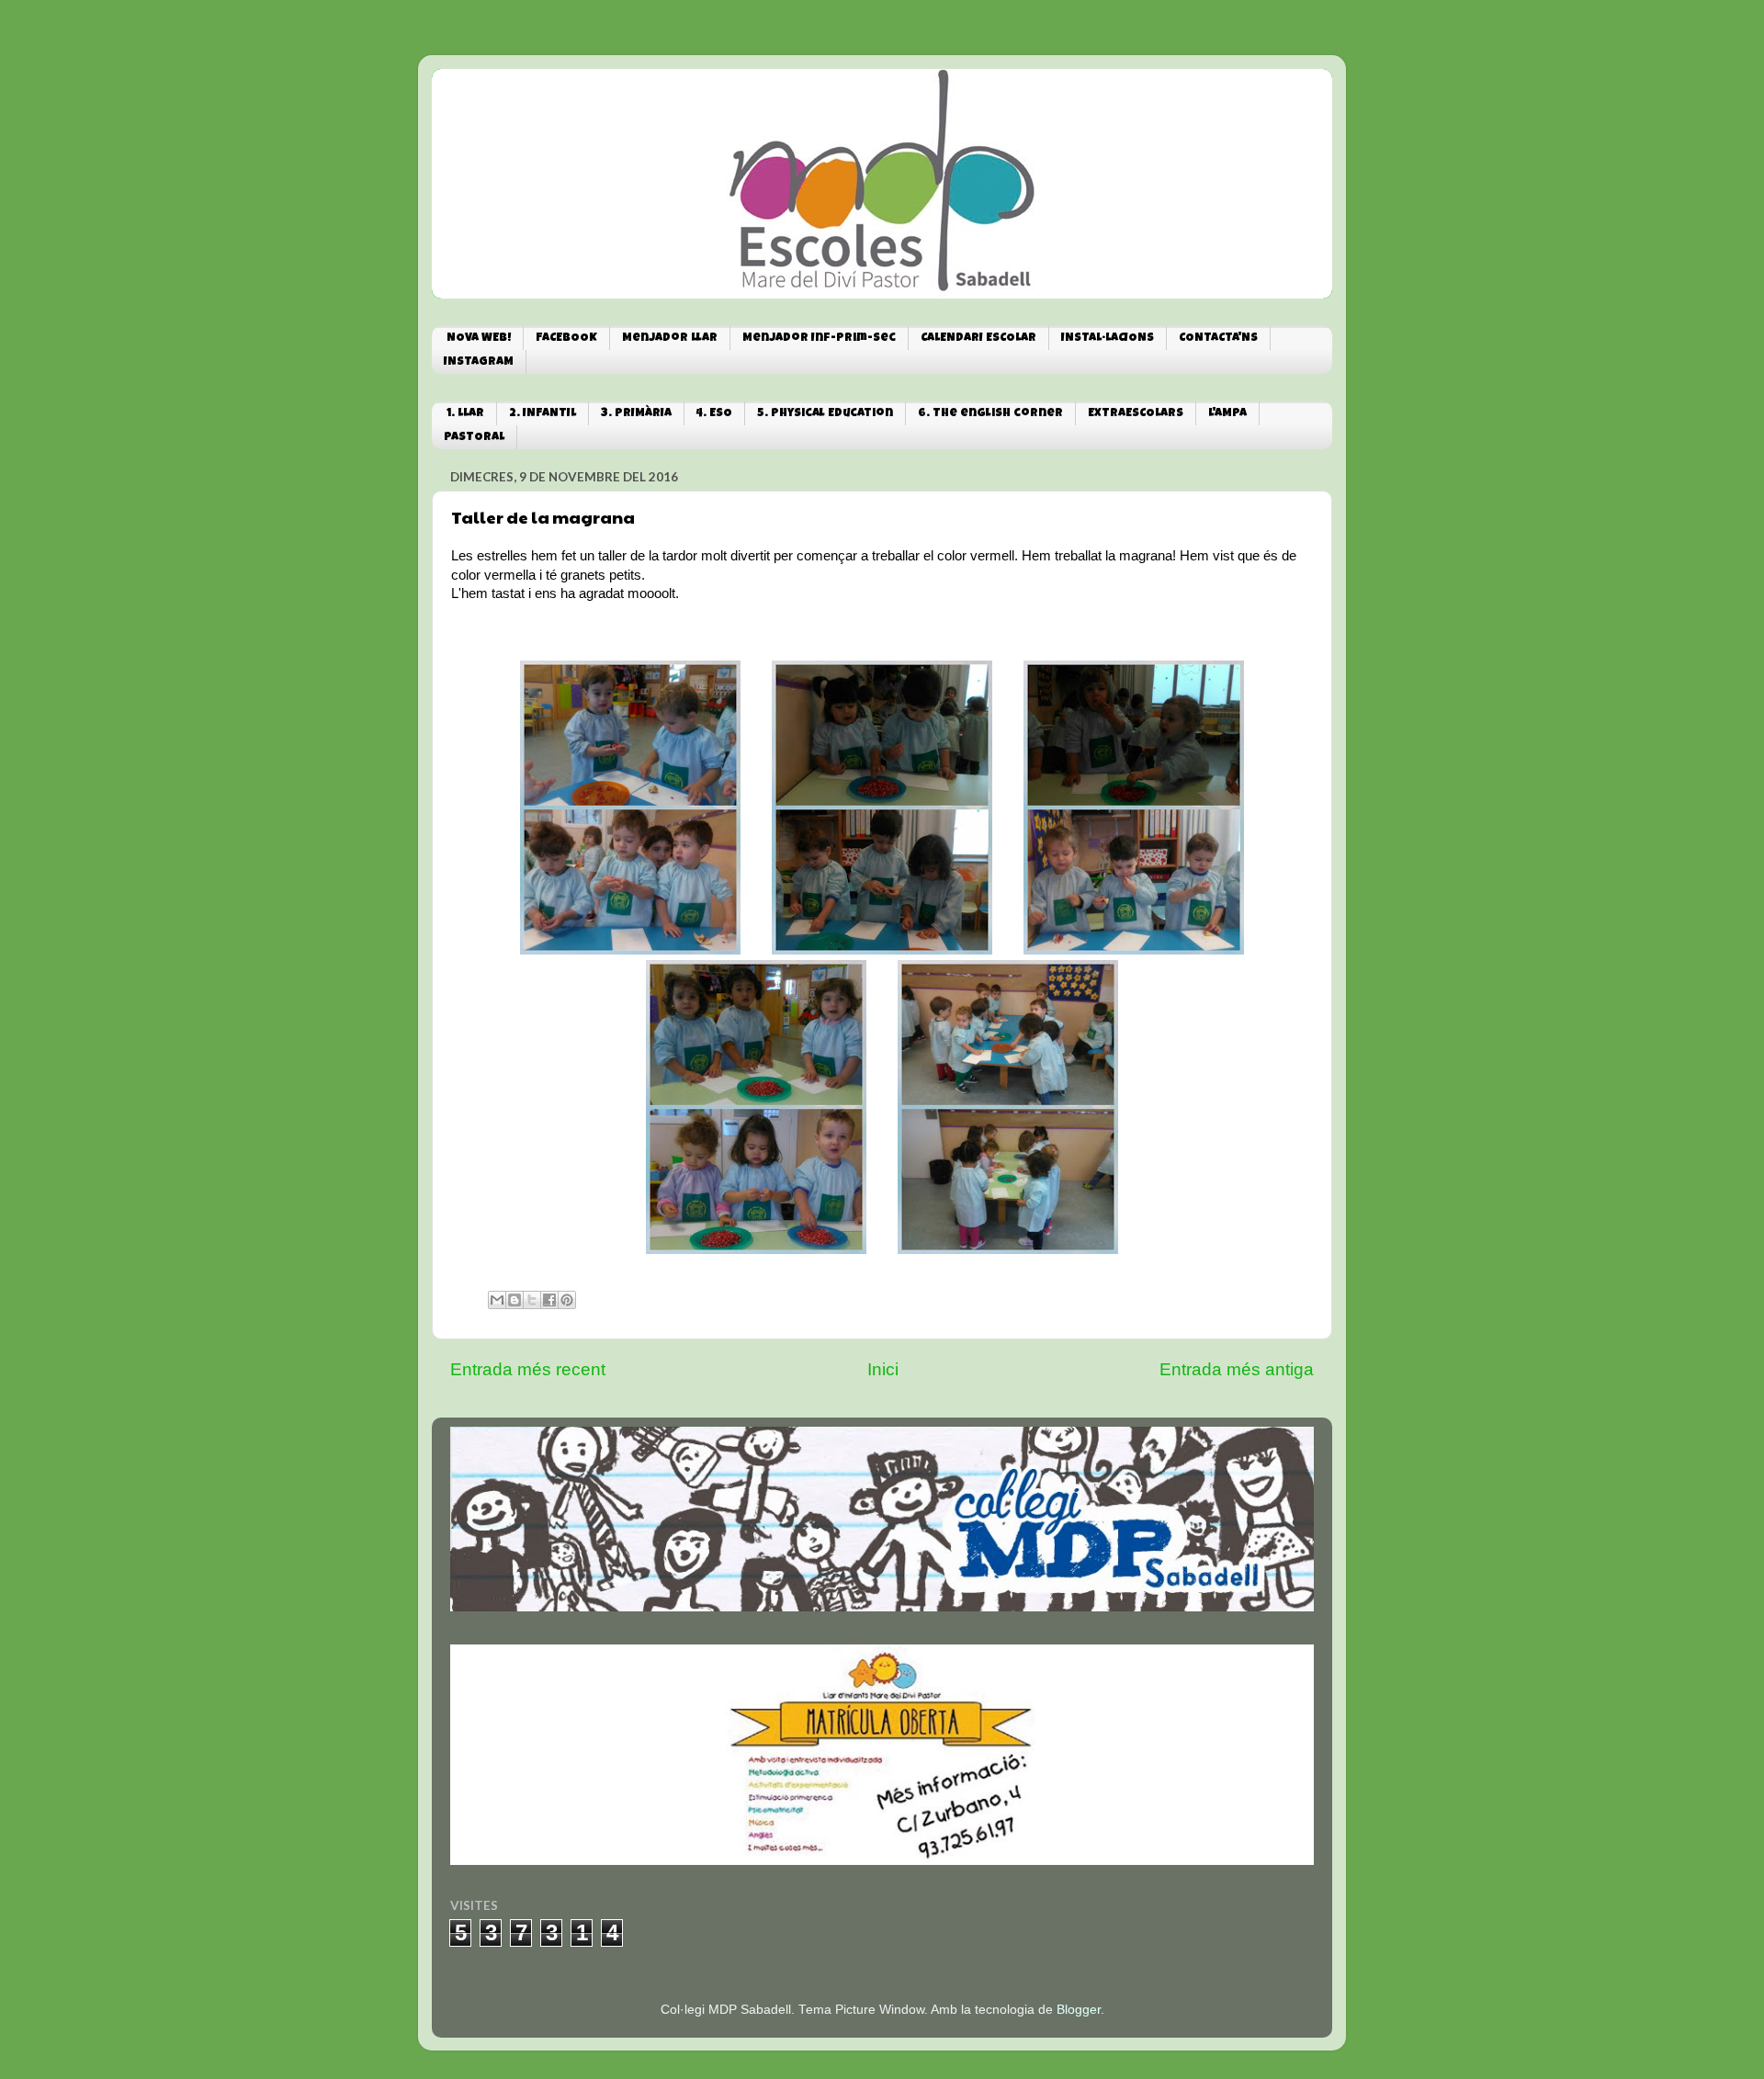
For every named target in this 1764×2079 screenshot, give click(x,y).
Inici (883, 1369)
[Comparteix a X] (532, 1300)
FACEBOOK (566, 339)
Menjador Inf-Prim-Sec (819, 339)
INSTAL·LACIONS (1108, 339)
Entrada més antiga (1237, 1369)
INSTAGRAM (479, 362)
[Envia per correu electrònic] (497, 1300)
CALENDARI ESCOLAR (978, 339)
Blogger (1079, 2010)
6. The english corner (990, 414)
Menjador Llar (670, 339)
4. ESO (714, 414)
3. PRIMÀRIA (636, 414)
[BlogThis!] (514, 1300)
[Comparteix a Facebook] (549, 1300)
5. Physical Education (825, 414)
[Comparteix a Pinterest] (567, 1300)
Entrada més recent (528, 1369)
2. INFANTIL (543, 414)
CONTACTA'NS (1218, 339)
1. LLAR (465, 414)
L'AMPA (1227, 414)
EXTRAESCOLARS (1136, 414)
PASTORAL (474, 438)
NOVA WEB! (479, 339)
